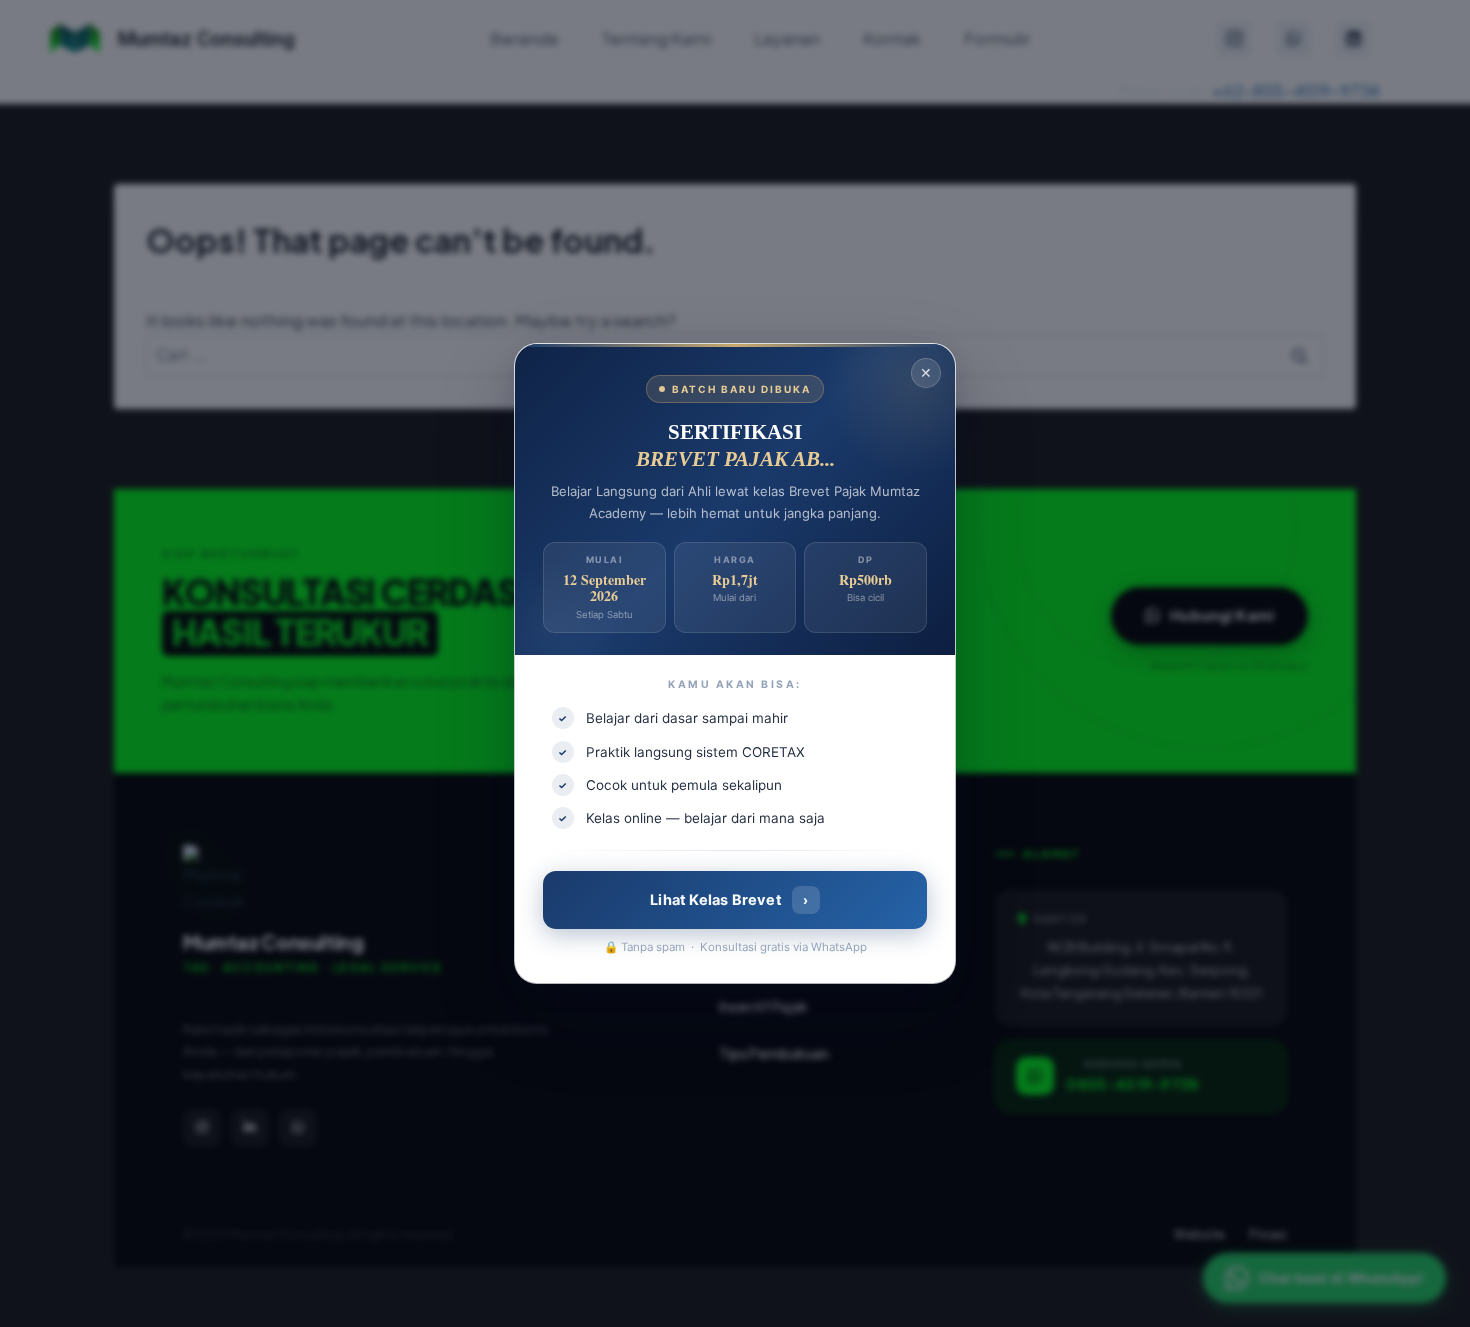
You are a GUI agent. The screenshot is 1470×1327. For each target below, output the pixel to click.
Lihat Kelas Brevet (729, 900)
